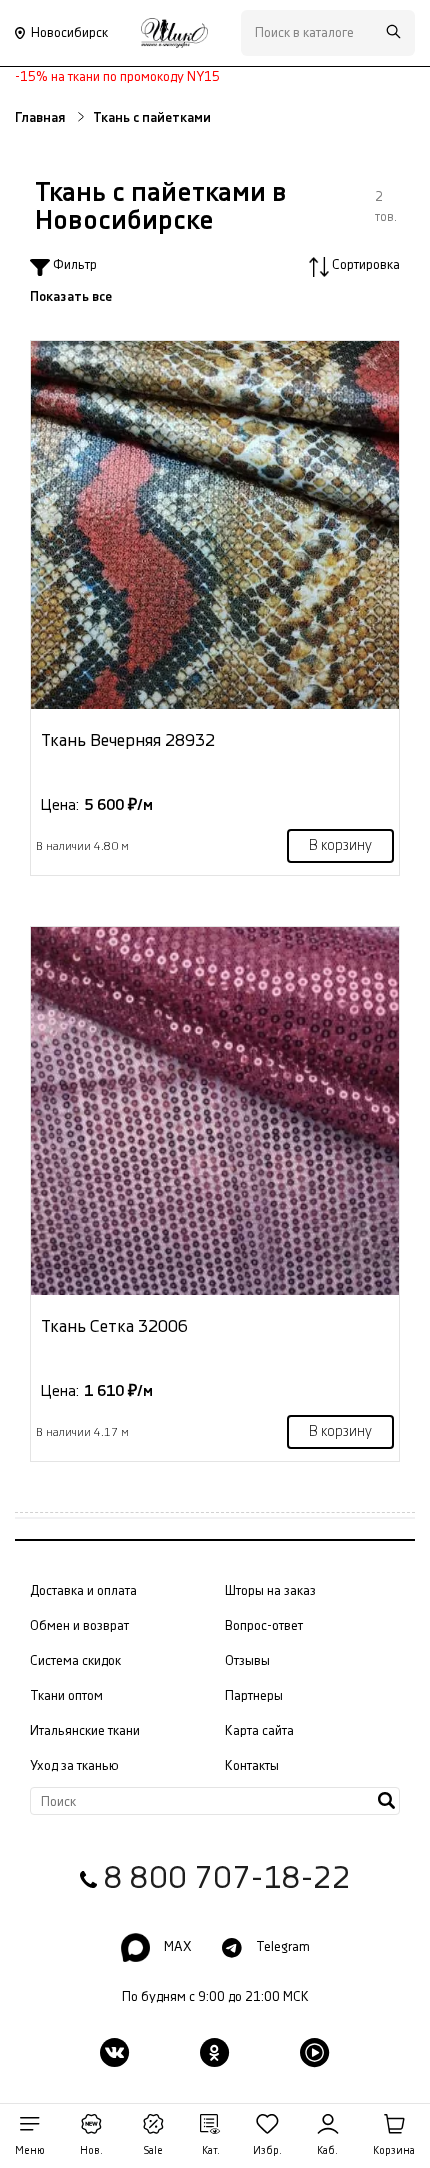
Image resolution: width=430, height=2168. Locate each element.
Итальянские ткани (85, 1731)
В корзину (340, 846)
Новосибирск (69, 33)
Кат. (211, 2151)
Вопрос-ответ (264, 1626)
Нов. (91, 2151)
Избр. (267, 2151)
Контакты (252, 1766)
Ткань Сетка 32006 (114, 1326)
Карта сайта (259, 1731)
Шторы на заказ (270, 1591)
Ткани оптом (66, 1696)
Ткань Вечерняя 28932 (128, 740)
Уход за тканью (74, 1766)
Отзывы (247, 1661)
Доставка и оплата (83, 1591)
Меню (30, 2151)
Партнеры (254, 1696)
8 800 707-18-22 (227, 1879)
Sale (153, 2151)
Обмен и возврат (79, 1626)
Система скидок (75, 1661)
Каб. (327, 2151)
